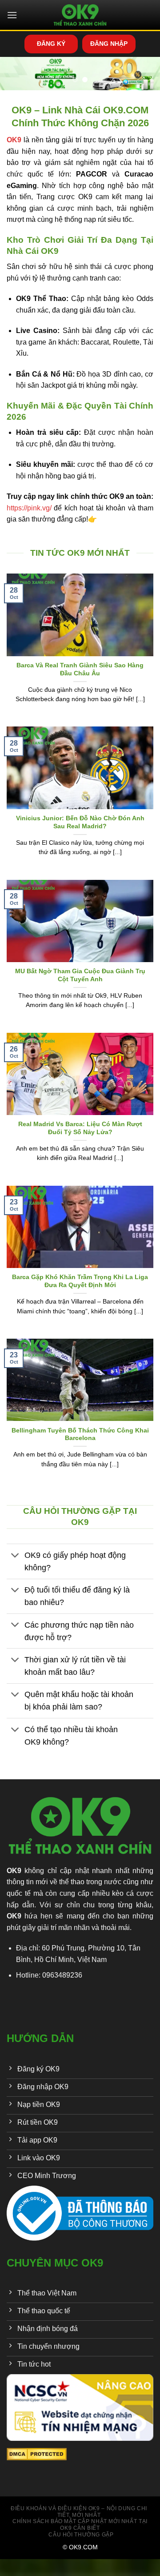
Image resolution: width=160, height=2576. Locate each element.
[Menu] (12, 15)
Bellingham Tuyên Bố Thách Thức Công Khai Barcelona (80, 1434)
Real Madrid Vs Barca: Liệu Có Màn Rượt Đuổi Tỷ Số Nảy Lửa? (80, 1128)
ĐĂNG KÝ (51, 44)
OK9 (14, 1871)
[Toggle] (15, 1556)
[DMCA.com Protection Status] (37, 2454)
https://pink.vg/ (29, 508)
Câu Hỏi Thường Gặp (81, 2535)
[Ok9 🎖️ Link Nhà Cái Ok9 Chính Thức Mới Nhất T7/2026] (80, 15)
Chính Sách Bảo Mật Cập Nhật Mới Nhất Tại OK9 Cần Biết (80, 2525)
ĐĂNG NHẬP (109, 44)
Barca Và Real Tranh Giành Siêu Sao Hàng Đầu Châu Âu (80, 669)
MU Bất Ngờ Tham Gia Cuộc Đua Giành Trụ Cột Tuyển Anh (80, 975)
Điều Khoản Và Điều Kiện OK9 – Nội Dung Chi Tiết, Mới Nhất (79, 2512)
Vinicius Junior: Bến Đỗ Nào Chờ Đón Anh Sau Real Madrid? (80, 822)
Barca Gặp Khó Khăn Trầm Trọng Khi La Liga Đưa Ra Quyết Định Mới (80, 1281)
